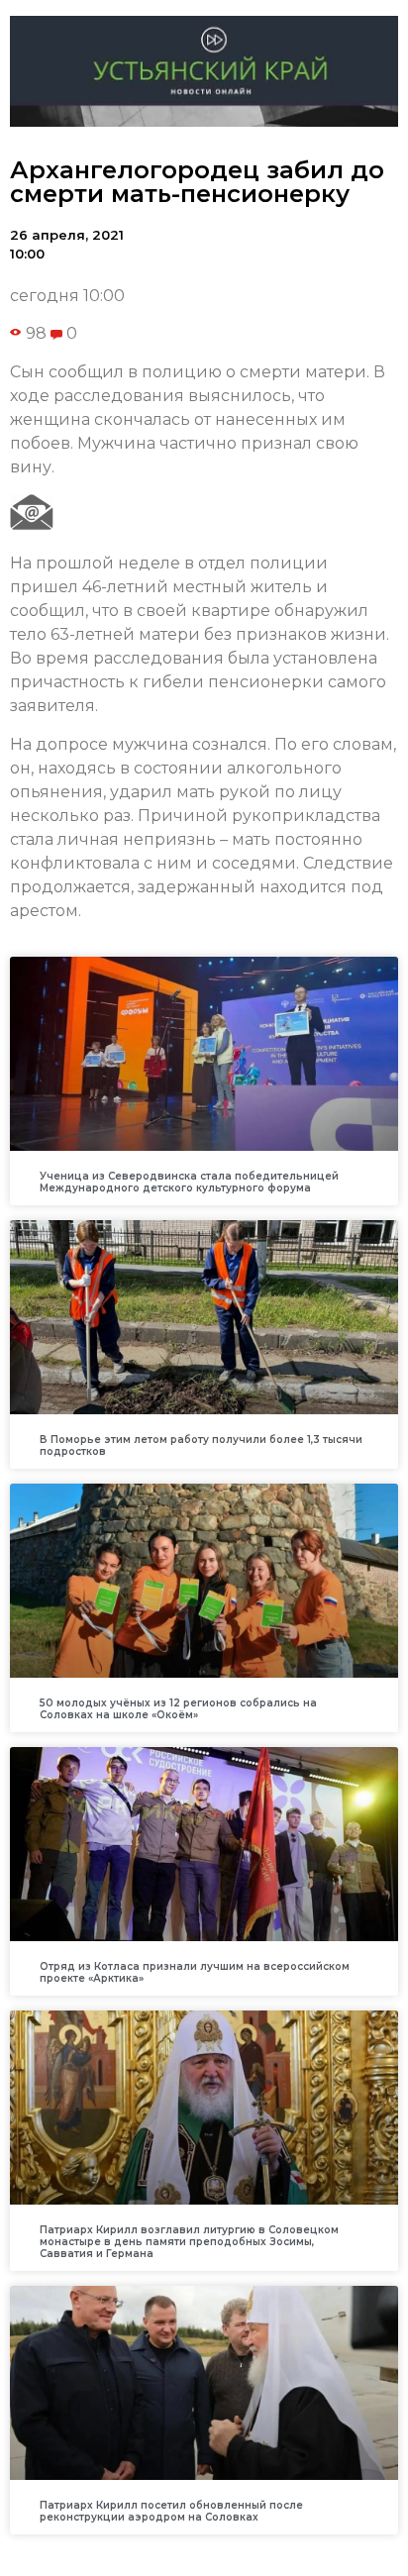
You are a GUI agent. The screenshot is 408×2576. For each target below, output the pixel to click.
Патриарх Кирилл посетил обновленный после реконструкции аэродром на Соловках (171, 2511)
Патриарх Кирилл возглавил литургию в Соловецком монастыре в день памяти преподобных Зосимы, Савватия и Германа (189, 2242)
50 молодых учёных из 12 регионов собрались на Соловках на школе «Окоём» (178, 1709)
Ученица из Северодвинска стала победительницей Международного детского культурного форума (189, 1182)
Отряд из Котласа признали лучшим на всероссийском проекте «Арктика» (195, 1972)
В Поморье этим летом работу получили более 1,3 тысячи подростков (201, 1445)
